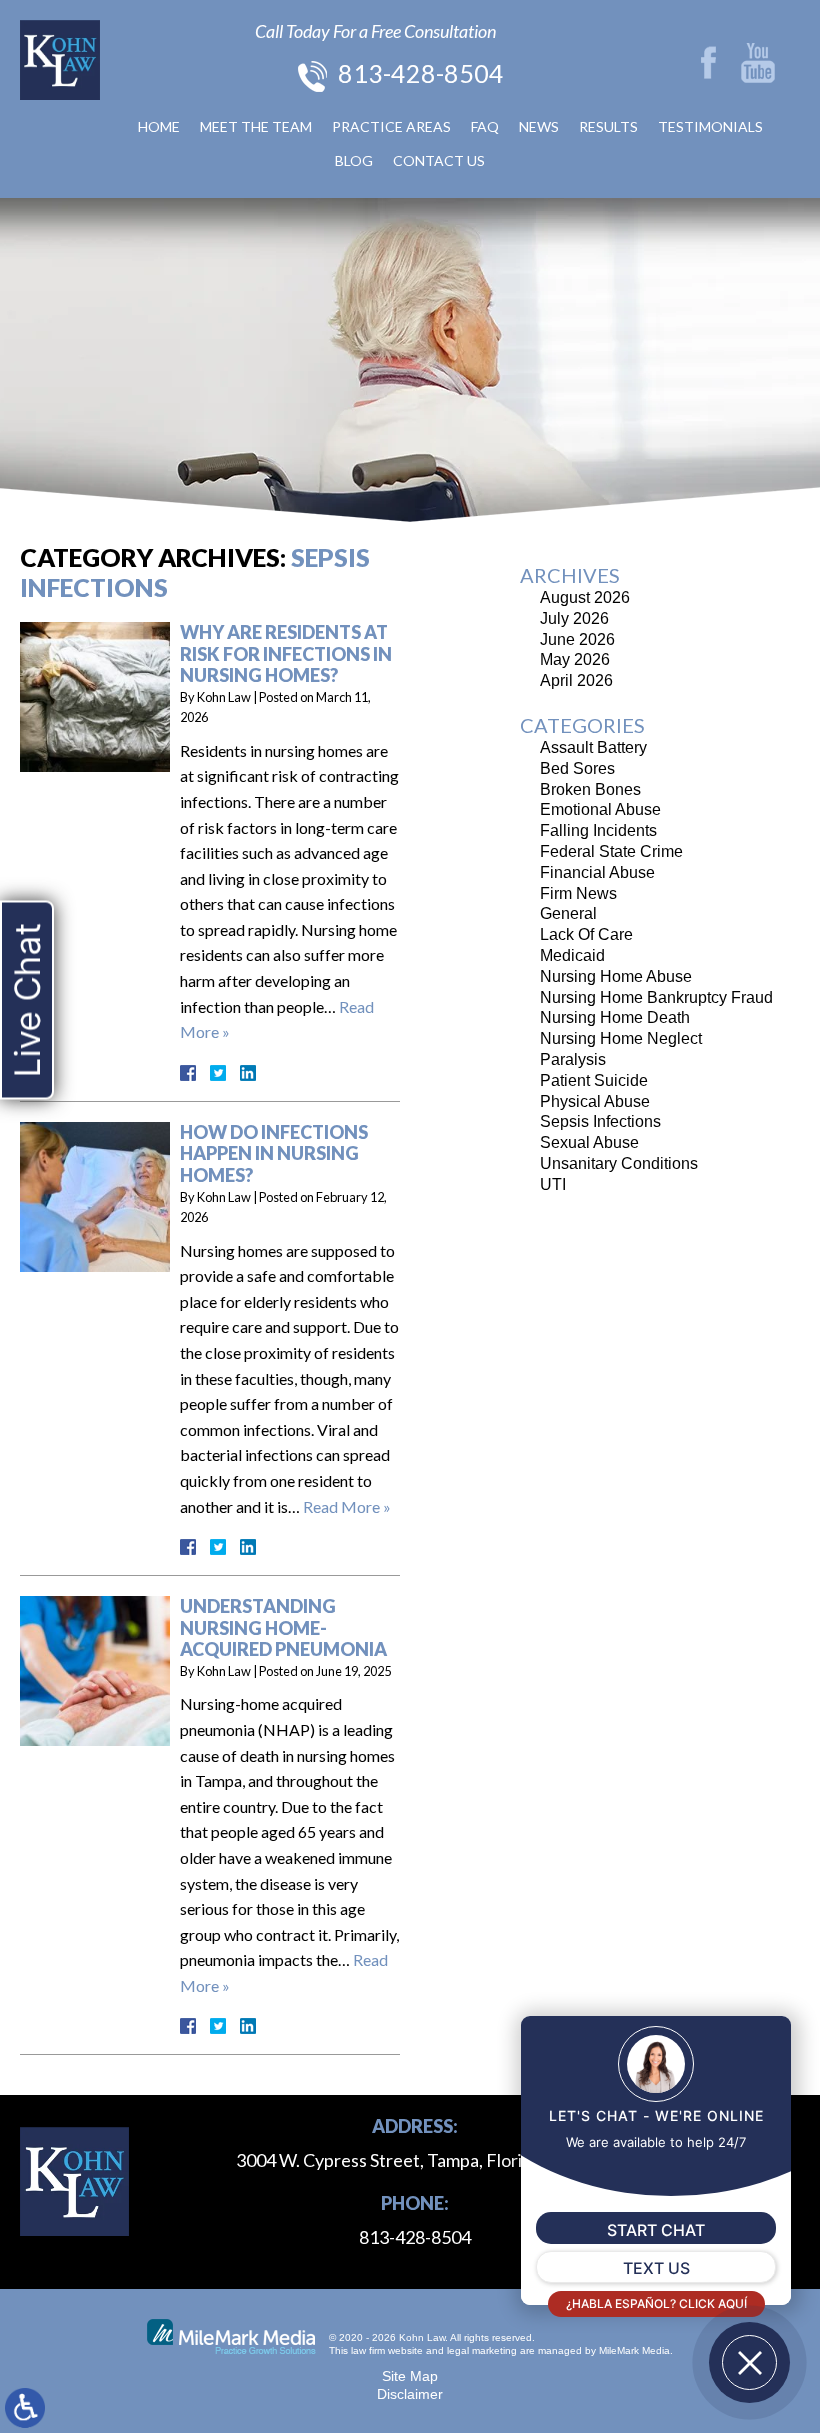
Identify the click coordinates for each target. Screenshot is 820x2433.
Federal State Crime (611, 851)
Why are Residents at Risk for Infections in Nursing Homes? (286, 653)
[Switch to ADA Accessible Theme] (25, 2408)
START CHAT (656, 2230)
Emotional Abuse (600, 809)
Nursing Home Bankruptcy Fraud (656, 997)
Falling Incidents (598, 830)
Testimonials (710, 126)
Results (608, 126)
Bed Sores (577, 768)
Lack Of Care (586, 934)
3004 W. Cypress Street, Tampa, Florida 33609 (415, 2160)
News (539, 126)
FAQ (485, 126)
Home (159, 126)
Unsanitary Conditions (619, 1163)
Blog (354, 160)
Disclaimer (410, 2394)
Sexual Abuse (589, 1142)
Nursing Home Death (615, 1017)
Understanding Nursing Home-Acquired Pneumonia (283, 1627)
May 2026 (575, 659)
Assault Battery (593, 747)
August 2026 (585, 597)
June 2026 (577, 639)
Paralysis (573, 1059)
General (568, 913)
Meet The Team (256, 126)
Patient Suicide (594, 1080)
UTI (553, 1184)
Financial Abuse (597, 872)
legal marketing (482, 2350)
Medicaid (572, 955)
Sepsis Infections (600, 1121)
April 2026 (576, 680)
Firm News (578, 893)
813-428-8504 (421, 73)
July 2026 (574, 618)
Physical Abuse (595, 1101)
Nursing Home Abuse (616, 976)
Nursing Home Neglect (621, 1038)
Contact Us (439, 160)
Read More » (347, 1506)
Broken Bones (590, 789)
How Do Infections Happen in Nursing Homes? (274, 1153)
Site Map (410, 2376)
